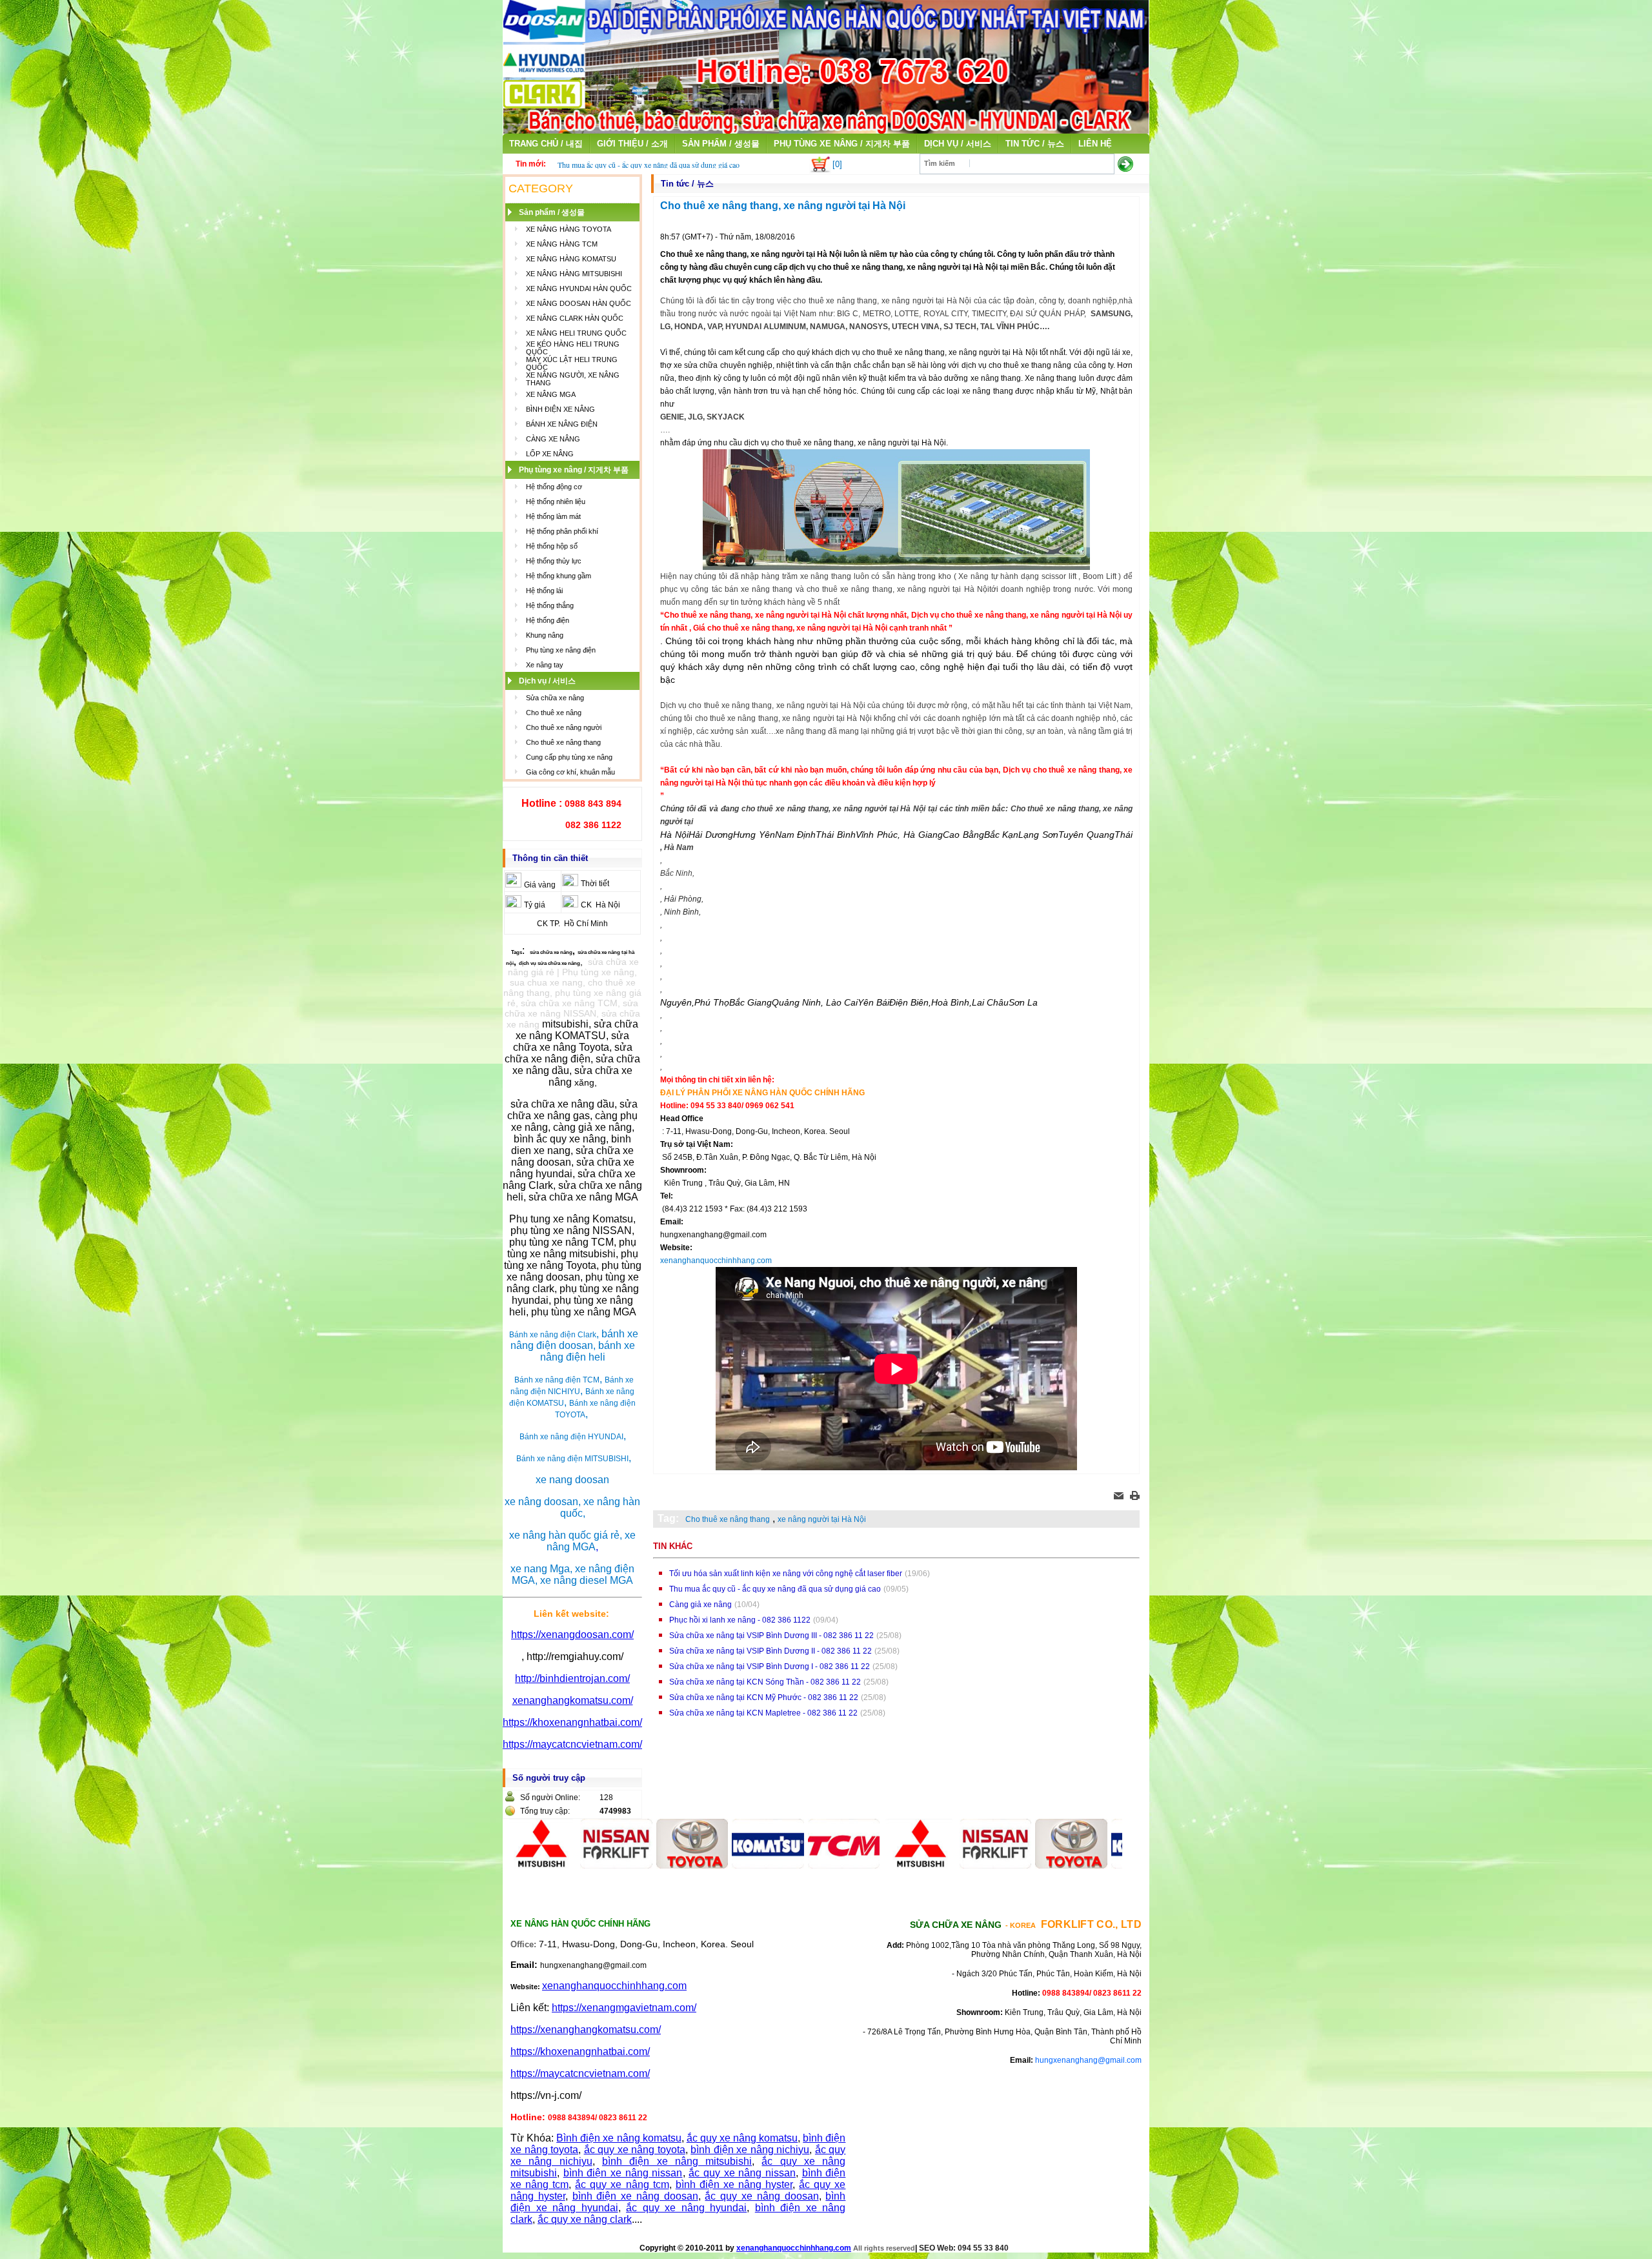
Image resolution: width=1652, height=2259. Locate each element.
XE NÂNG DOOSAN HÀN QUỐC (579, 303)
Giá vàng (540, 885)
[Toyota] (629, 1865)
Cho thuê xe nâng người (564, 727)
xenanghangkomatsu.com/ (573, 1700)
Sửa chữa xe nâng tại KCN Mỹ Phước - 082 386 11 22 (764, 1697)
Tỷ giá (535, 905)
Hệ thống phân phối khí (562, 531)
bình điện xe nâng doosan (635, 2196)
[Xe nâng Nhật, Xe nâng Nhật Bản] (826, 130)
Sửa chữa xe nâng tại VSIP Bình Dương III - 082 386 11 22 (771, 1636)
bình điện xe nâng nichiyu (750, 2150)
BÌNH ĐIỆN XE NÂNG (560, 409)
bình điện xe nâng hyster (734, 2184)
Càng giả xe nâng (700, 1605)
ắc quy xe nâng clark (585, 2219)
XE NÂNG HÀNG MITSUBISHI (574, 274)
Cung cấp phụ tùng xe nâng (569, 757)
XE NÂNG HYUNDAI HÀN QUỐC (579, 289)
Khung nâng (545, 635)
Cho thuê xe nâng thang (563, 742)
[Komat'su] (705, 1865)
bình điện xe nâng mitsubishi (677, 2161)
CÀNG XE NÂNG (553, 439)
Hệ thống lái (544, 591)
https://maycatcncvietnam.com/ (572, 1744)
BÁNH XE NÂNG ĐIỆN (562, 424)
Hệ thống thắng (550, 605)
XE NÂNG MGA (551, 394)
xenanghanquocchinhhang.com (716, 1261)
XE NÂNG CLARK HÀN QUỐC (575, 318)
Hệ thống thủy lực (554, 561)
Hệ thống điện (548, 620)
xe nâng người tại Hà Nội (822, 1519)
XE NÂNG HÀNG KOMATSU (571, 259)
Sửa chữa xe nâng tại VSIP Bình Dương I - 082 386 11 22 (770, 1666)
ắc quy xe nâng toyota (635, 2150)
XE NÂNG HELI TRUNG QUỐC (576, 333)
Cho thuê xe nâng (554, 713)
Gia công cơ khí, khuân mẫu (570, 772)
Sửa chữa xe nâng (555, 698)
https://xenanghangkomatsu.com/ (586, 2030)
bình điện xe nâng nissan (623, 2173)
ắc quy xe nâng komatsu (742, 2138)
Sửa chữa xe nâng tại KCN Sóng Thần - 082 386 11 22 (765, 1682)
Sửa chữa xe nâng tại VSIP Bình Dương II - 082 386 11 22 (771, 1651)
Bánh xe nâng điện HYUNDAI (571, 1437)
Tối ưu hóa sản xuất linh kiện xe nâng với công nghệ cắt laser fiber (786, 1574)
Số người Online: (550, 1798)
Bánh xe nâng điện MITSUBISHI (572, 1459)
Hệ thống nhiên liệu (556, 501)
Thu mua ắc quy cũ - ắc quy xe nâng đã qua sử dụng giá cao (649, 165)
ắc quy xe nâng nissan (742, 2173)
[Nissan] (554, 1865)
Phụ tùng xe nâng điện (561, 650)
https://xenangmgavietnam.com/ (624, 2008)
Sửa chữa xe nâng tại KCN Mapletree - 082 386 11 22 (763, 1713)
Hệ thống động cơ (554, 487)
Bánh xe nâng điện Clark (553, 1335)
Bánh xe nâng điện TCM (557, 1380)
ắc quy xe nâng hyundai (686, 2208)
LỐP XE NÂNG (550, 454)
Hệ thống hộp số (552, 546)
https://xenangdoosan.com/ (572, 1635)
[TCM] (781, 1865)
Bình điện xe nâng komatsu (619, 2138)
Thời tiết (595, 884)
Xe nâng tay (545, 665)
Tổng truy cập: (545, 1811)
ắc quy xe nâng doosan (761, 2196)
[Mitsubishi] (857, 1865)
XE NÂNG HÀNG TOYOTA (569, 229)
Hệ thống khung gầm (559, 576)
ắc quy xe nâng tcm (622, 2184)
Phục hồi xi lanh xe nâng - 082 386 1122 (740, 1620)
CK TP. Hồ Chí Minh (572, 924)
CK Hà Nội (600, 905)
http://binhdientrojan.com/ (572, 1678)
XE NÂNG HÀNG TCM (562, 244)
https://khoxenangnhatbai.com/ (572, 1722)
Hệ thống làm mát (553, 516)
